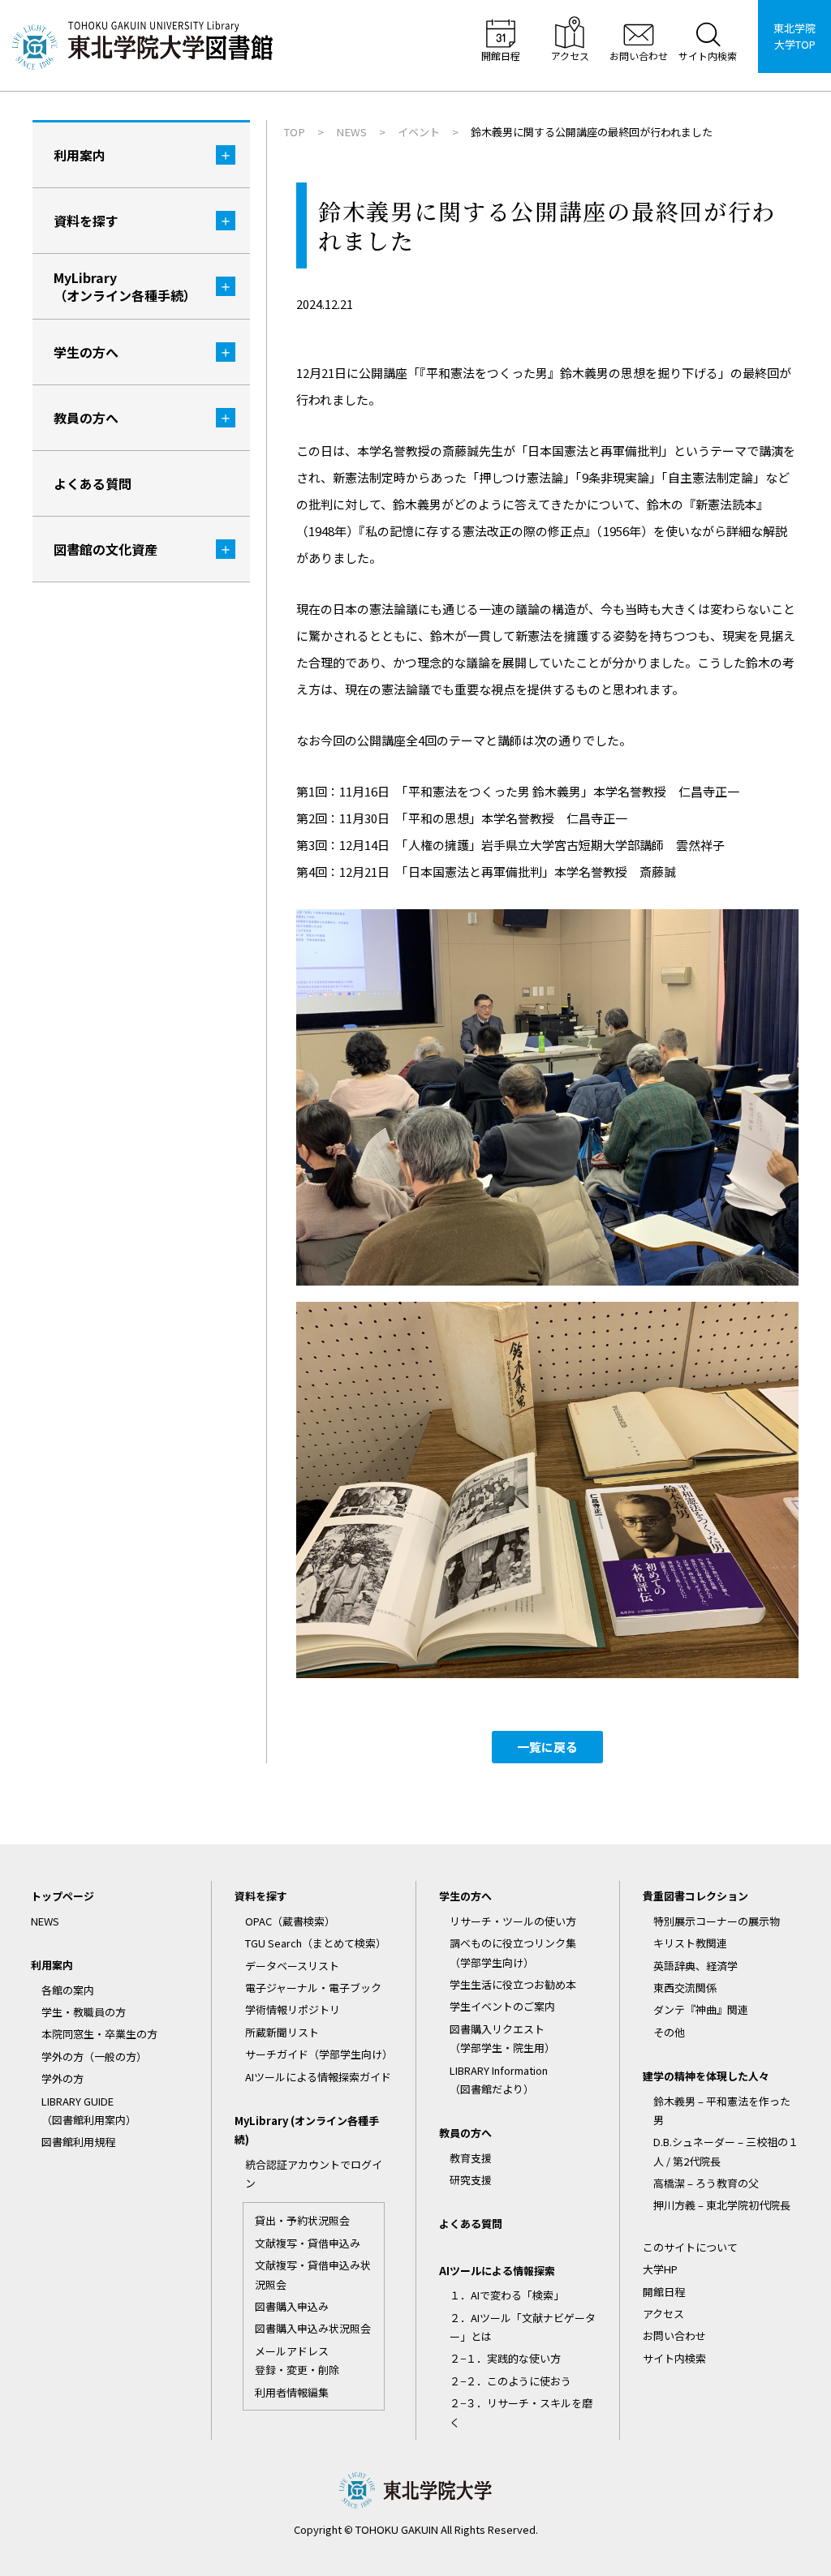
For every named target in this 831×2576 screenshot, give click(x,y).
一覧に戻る (547, 1747)
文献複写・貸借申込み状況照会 (313, 2274)
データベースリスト (292, 1966)
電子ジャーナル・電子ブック (313, 1988)
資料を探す (86, 221)
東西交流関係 (685, 1988)
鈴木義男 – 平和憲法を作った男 (722, 2110)
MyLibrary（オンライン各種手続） (125, 286)
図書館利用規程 (78, 2142)
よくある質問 (93, 483)
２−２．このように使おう (510, 2381)
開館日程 (664, 2292)
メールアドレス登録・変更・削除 (297, 2360)
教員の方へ (86, 418)
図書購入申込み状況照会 (313, 2328)
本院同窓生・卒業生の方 (99, 2034)
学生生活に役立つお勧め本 (513, 1984)
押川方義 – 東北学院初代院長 (722, 2205)
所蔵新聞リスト (282, 2032)
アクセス (663, 2314)
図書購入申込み (292, 2306)
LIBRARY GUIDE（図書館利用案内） (89, 2110)
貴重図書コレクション (695, 1896)
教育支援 (471, 2158)
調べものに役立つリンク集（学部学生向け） (513, 1952)
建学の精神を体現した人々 (706, 2076)
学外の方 (62, 2078)
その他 (669, 2032)
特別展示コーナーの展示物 (717, 1921)
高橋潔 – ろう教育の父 (706, 2183)
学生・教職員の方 (84, 2012)
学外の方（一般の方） (94, 2057)
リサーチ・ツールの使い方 (513, 1921)
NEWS (45, 1921)
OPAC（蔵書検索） (290, 1921)
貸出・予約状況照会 (302, 2220)
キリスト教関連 (690, 1943)
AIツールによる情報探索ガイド (318, 2077)
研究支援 (471, 2180)
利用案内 (80, 155)
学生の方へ (86, 352)
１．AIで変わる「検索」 (507, 2295)
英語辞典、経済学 (695, 1966)
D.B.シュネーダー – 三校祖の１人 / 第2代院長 (726, 2151)
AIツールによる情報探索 (497, 2271)
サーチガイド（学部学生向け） (319, 2054)
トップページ (62, 1896)
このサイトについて (690, 2247)
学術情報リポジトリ (293, 2009)
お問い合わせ (674, 2336)
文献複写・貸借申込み (308, 2243)
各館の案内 (68, 1990)
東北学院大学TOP (794, 36)
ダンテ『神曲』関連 (701, 2009)
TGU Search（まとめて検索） (316, 1943)
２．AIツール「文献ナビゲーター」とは (523, 2327)
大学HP (660, 2269)
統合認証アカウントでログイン (314, 2174)
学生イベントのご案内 (502, 2006)
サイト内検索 (674, 2358)
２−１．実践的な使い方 (505, 2358)
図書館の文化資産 (105, 549)
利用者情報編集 (292, 2392)
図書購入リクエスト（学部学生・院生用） (502, 2038)
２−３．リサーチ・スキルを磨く (521, 2412)
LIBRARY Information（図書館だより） (499, 2080)
